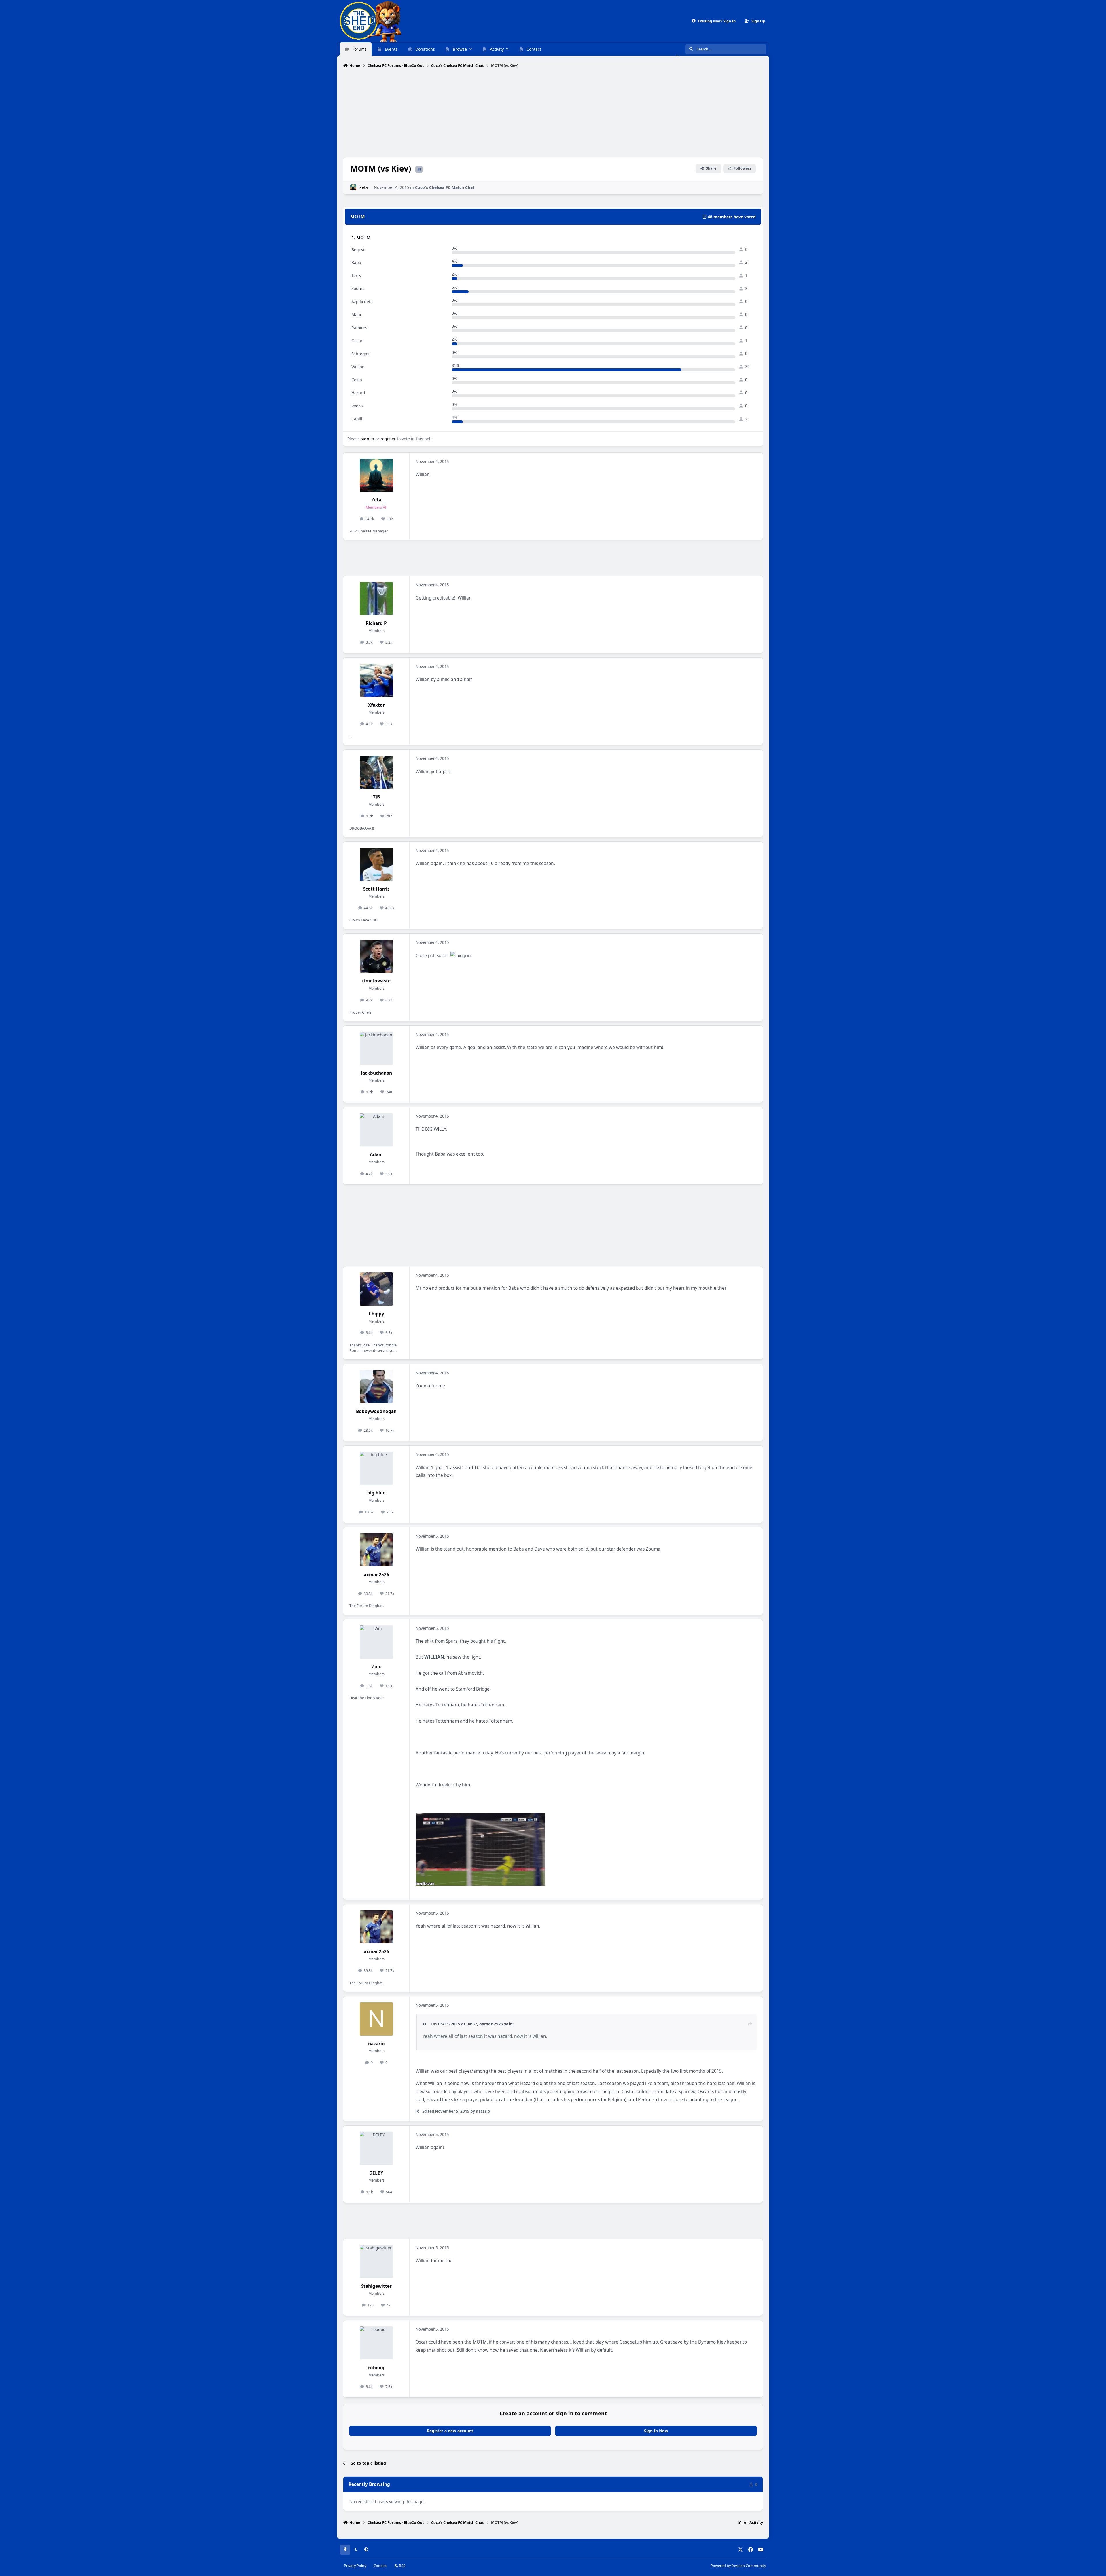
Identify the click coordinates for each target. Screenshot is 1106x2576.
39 (747, 367)
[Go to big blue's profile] (376, 1468)
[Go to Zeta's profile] (353, 187)
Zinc (376, 1667)
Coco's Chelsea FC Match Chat (445, 187)
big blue (376, 1493)
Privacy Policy (355, 2566)
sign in (368, 439)
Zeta (364, 187)
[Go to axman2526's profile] (376, 1550)
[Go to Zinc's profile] (376, 1642)
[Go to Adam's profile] (376, 1130)
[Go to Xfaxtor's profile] (376, 680)
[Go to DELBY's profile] (376, 2148)
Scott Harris (376, 889)
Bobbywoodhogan (376, 1411)
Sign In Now (656, 2431)
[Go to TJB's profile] (376, 772)
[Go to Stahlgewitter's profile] (376, 2261)
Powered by (738, 2566)
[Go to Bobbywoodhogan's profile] (376, 1387)
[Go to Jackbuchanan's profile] (376, 1048)
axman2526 (376, 1575)
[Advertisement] (553, 113)
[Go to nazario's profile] (376, 2019)
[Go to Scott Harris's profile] (376, 864)
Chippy (376, 1314)
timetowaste (376, 981)
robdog (376, 2368)
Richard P (376, 623)
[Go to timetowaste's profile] (376, 956)
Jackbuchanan (376, 1073)
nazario (376, 2044)
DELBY (376, 2173)
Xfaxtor (376, 705)
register (388, 439)
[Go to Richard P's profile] (376, 599)
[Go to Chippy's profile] (376, 1289)
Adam (376, 1155)
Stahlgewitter (376, 2286)
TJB (376, 797)
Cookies (380, 2566)
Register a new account (450, 2431)
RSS (402, 2566)
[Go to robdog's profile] (376, 2343)
